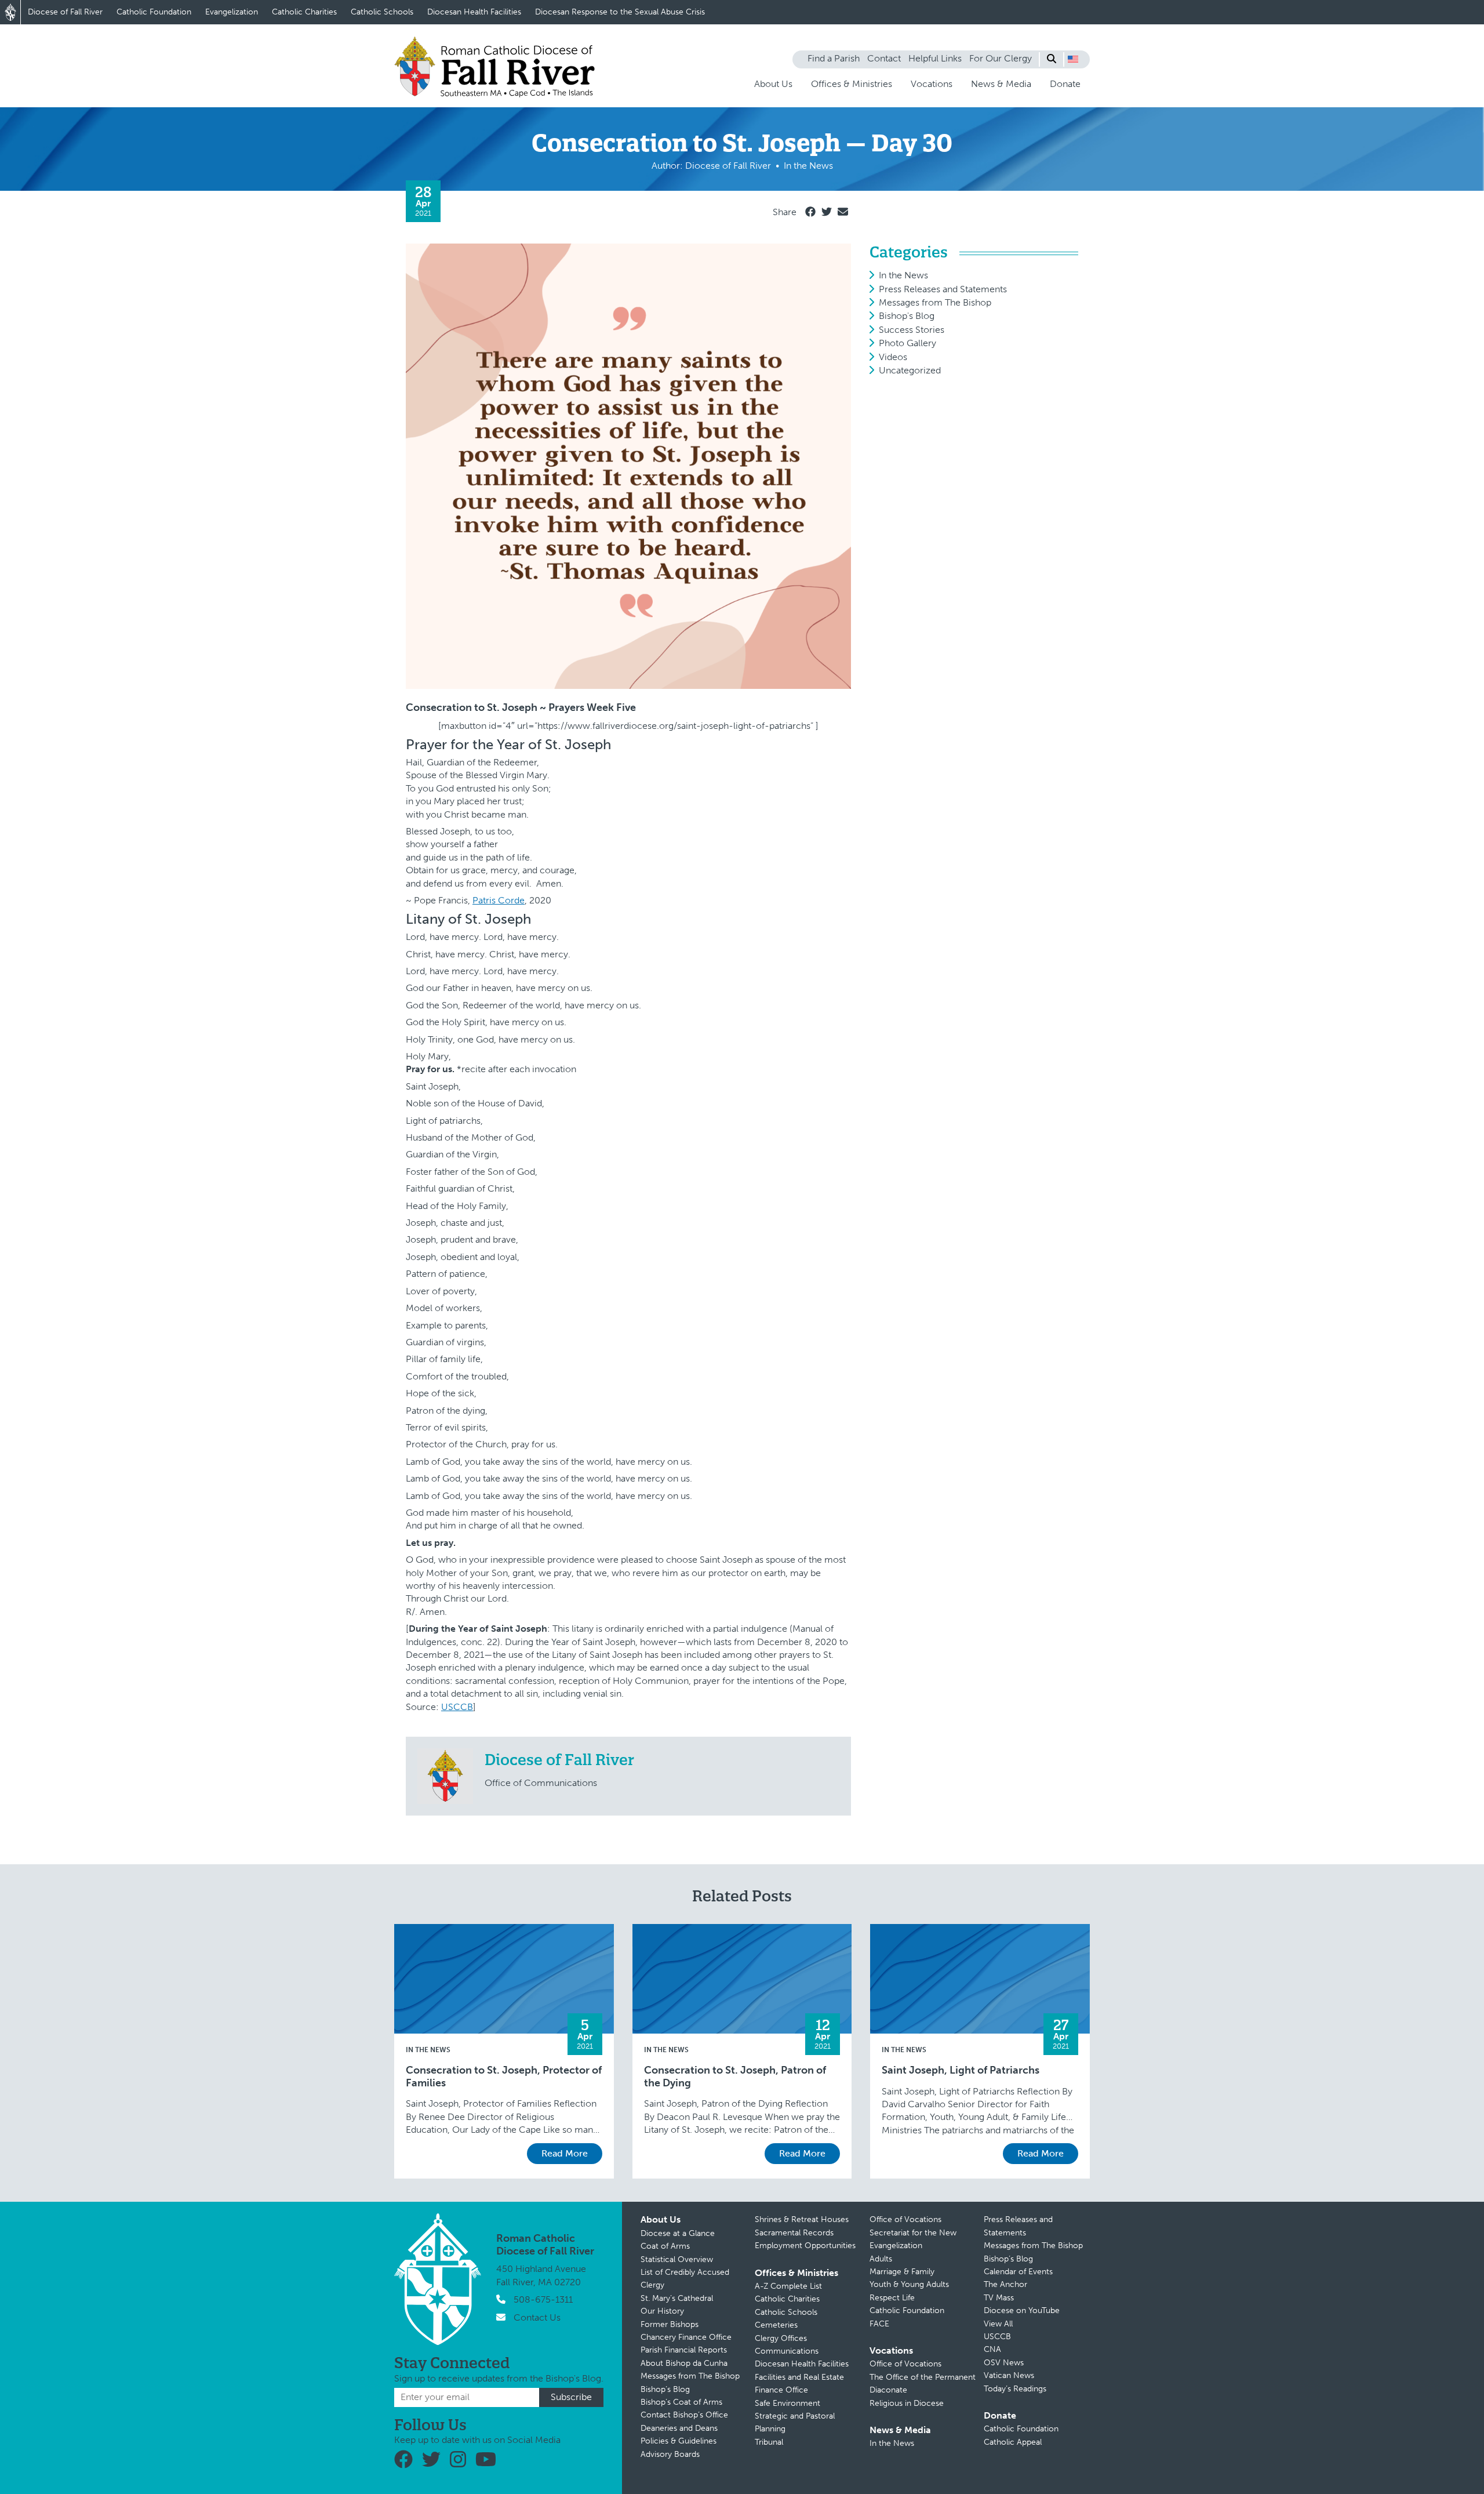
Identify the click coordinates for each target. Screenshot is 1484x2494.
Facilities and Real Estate (799, 2377)
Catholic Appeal (1013, 2442)
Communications (787, 2351)
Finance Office (781, 2390)
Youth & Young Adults (909, 2284)
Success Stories (912, 330)
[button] (1073, 59)
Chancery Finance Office (686, 2337)
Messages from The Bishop (935, 302)
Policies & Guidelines (679, 2441)
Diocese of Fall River (65, 12)
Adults (881, 2259)
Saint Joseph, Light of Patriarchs (961, 2070)
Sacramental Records (794, 2233)
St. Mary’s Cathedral (677, 2298)
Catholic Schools (382, 12)
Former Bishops (670, 2324)
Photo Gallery (908, 343)
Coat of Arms (665, 2246)
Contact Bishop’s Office (684, 2415)
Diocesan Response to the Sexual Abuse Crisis (620, 12)
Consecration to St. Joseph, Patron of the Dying (735, 2077)
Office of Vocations (905, 2219)
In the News (903, 275)
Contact (884, 58)
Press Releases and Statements (943, 289)
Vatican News (1009, 2375)
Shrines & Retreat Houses (802, 2219)
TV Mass (999, 2298)
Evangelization (232, 12)
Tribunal (769, 2442)
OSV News (1004, 2363)
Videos (893, 357)
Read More (565, 2153)
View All (998, 2324)
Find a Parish (834, 58)
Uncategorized (910, 370)
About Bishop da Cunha (684, 2363)
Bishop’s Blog (665, 2389)
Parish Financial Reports (684, 2350)
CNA (992, 2349)
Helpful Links (935, 58)
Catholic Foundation (154, 12)
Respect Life (892, 2298)
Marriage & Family (902, 2272)
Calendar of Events (1018, 2272)
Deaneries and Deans (679, 2428)
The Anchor (1005, 2284)
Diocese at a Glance (678, 2233)
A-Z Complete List (788, 2286)
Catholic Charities (304, 12)
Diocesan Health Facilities (474, 12)
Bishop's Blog (907, 316)
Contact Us (537, 2317)
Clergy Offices (781, 2338)
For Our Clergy (1001, 58)
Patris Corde (499, 900)
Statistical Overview (677, 2259)
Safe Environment (788, 2403)
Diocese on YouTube (1022, 2310)
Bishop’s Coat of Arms (681, 2402)
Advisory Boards (670, 2454)
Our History (662, 2311)
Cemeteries (776, 2325)
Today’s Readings (1015, 2389)
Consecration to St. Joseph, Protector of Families (504, 2077)
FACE (879, 2324)
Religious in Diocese (907, 2403)
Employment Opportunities (805, 2246)
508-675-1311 (543, 2299)
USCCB (457, 1707)
